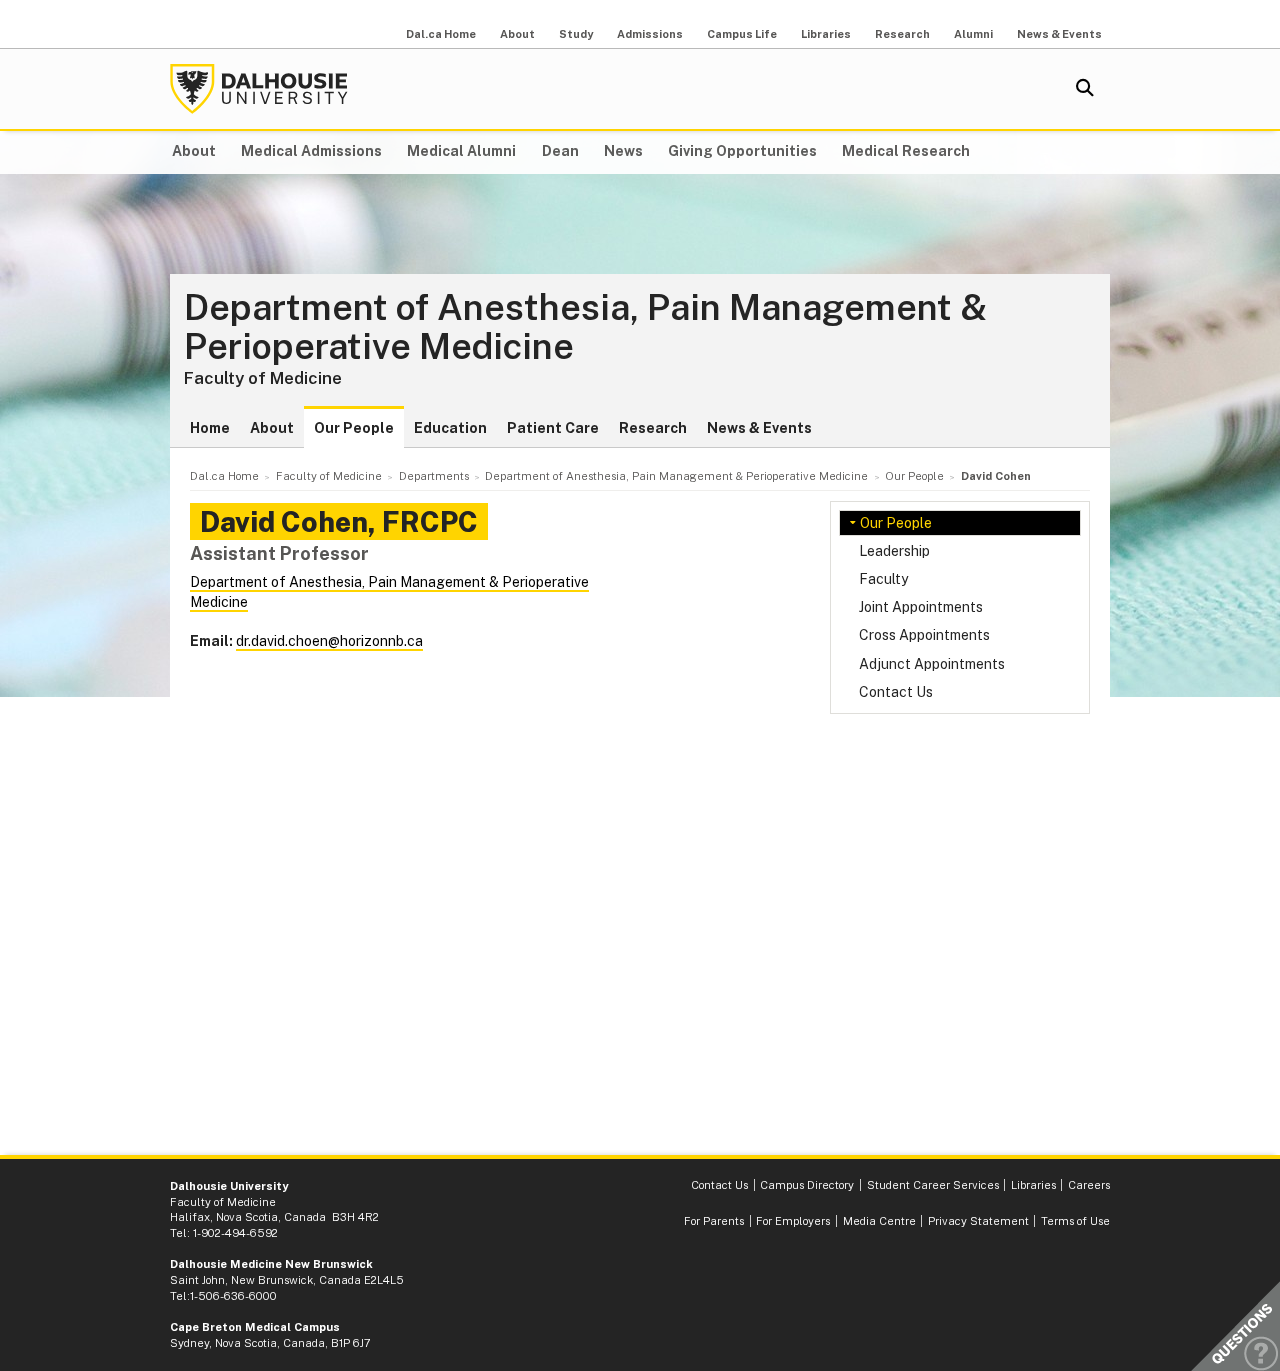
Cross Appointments (924, 635)
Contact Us (896, 692)
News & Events (1059, 34)
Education (450, 428)
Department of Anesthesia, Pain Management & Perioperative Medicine (585, 327)
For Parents (714, 1221)
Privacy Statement (978, 1221)
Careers (1089, 1185)
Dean (560, 151)
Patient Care (553, 428)
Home (210, 428)
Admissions (650, 34)
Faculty (883, 579)
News (623, 151)
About (517, 34)
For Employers (793, 1221)
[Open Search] (1085, 89)
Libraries (826, 34)
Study (576, 34)
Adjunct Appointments (932, 664)
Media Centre (879, 1221)
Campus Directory (807, 1185)
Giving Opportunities (742, 151)
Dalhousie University (259, 89)
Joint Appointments (921, 607)
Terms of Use (1075, 1221)
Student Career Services (933, 1185)
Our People (354, 428)
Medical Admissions (311, 151)
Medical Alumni (461, 151)
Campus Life (742, 34)
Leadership (894, 551)
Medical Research (906, 151)
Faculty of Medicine (263, 378)
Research (902, 34)
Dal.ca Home (441, 34)
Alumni (973, 34)
